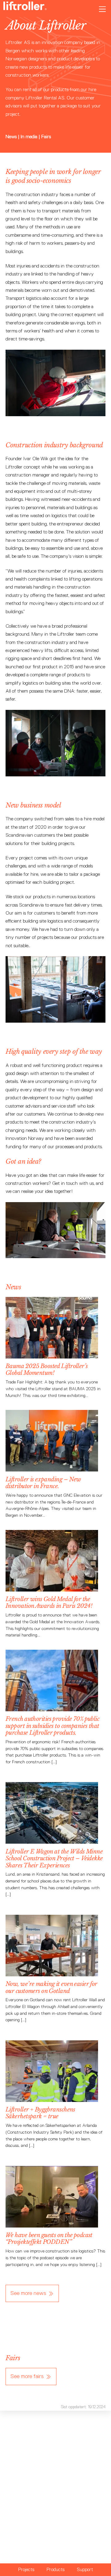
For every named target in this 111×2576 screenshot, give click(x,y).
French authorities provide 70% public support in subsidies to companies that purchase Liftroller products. (52, 1726)
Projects (26, 2569)
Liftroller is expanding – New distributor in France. (43, 1483)
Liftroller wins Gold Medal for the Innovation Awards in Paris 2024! (49, 1602)
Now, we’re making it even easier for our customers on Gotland (51, 1987)
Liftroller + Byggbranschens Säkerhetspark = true (40, 2113)
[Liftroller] (25, 8)
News (12, 137)
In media (29, 137)
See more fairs (27, 2376)
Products (55, 2569)
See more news (28, 2293)
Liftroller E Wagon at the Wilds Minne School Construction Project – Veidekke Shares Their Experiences (54, 1858)
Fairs (46, 137)
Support (85, 2569)
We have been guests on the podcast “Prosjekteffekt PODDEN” (49, 2238)
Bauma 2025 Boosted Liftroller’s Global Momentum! (47, 1369)
